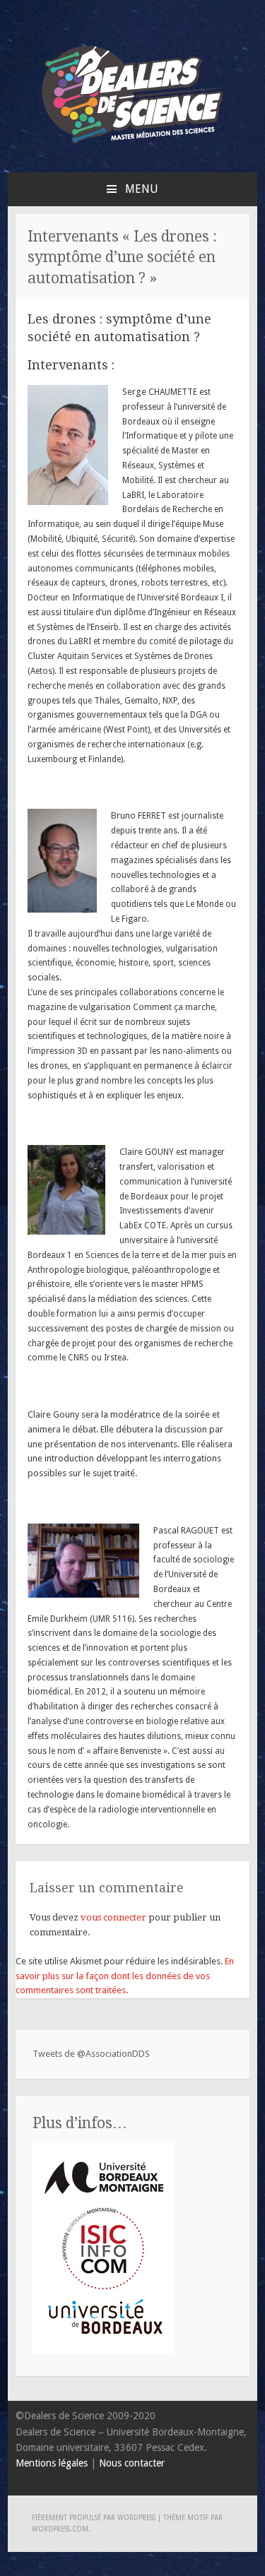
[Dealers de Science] (133, 147)
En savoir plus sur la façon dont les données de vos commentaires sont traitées (125, 1976)
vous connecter (113, 1917)
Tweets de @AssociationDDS (91, 2054)
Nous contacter (132, 2463)
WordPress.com (60, 2529)
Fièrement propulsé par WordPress (94, 2518)
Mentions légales (52, 2463)
